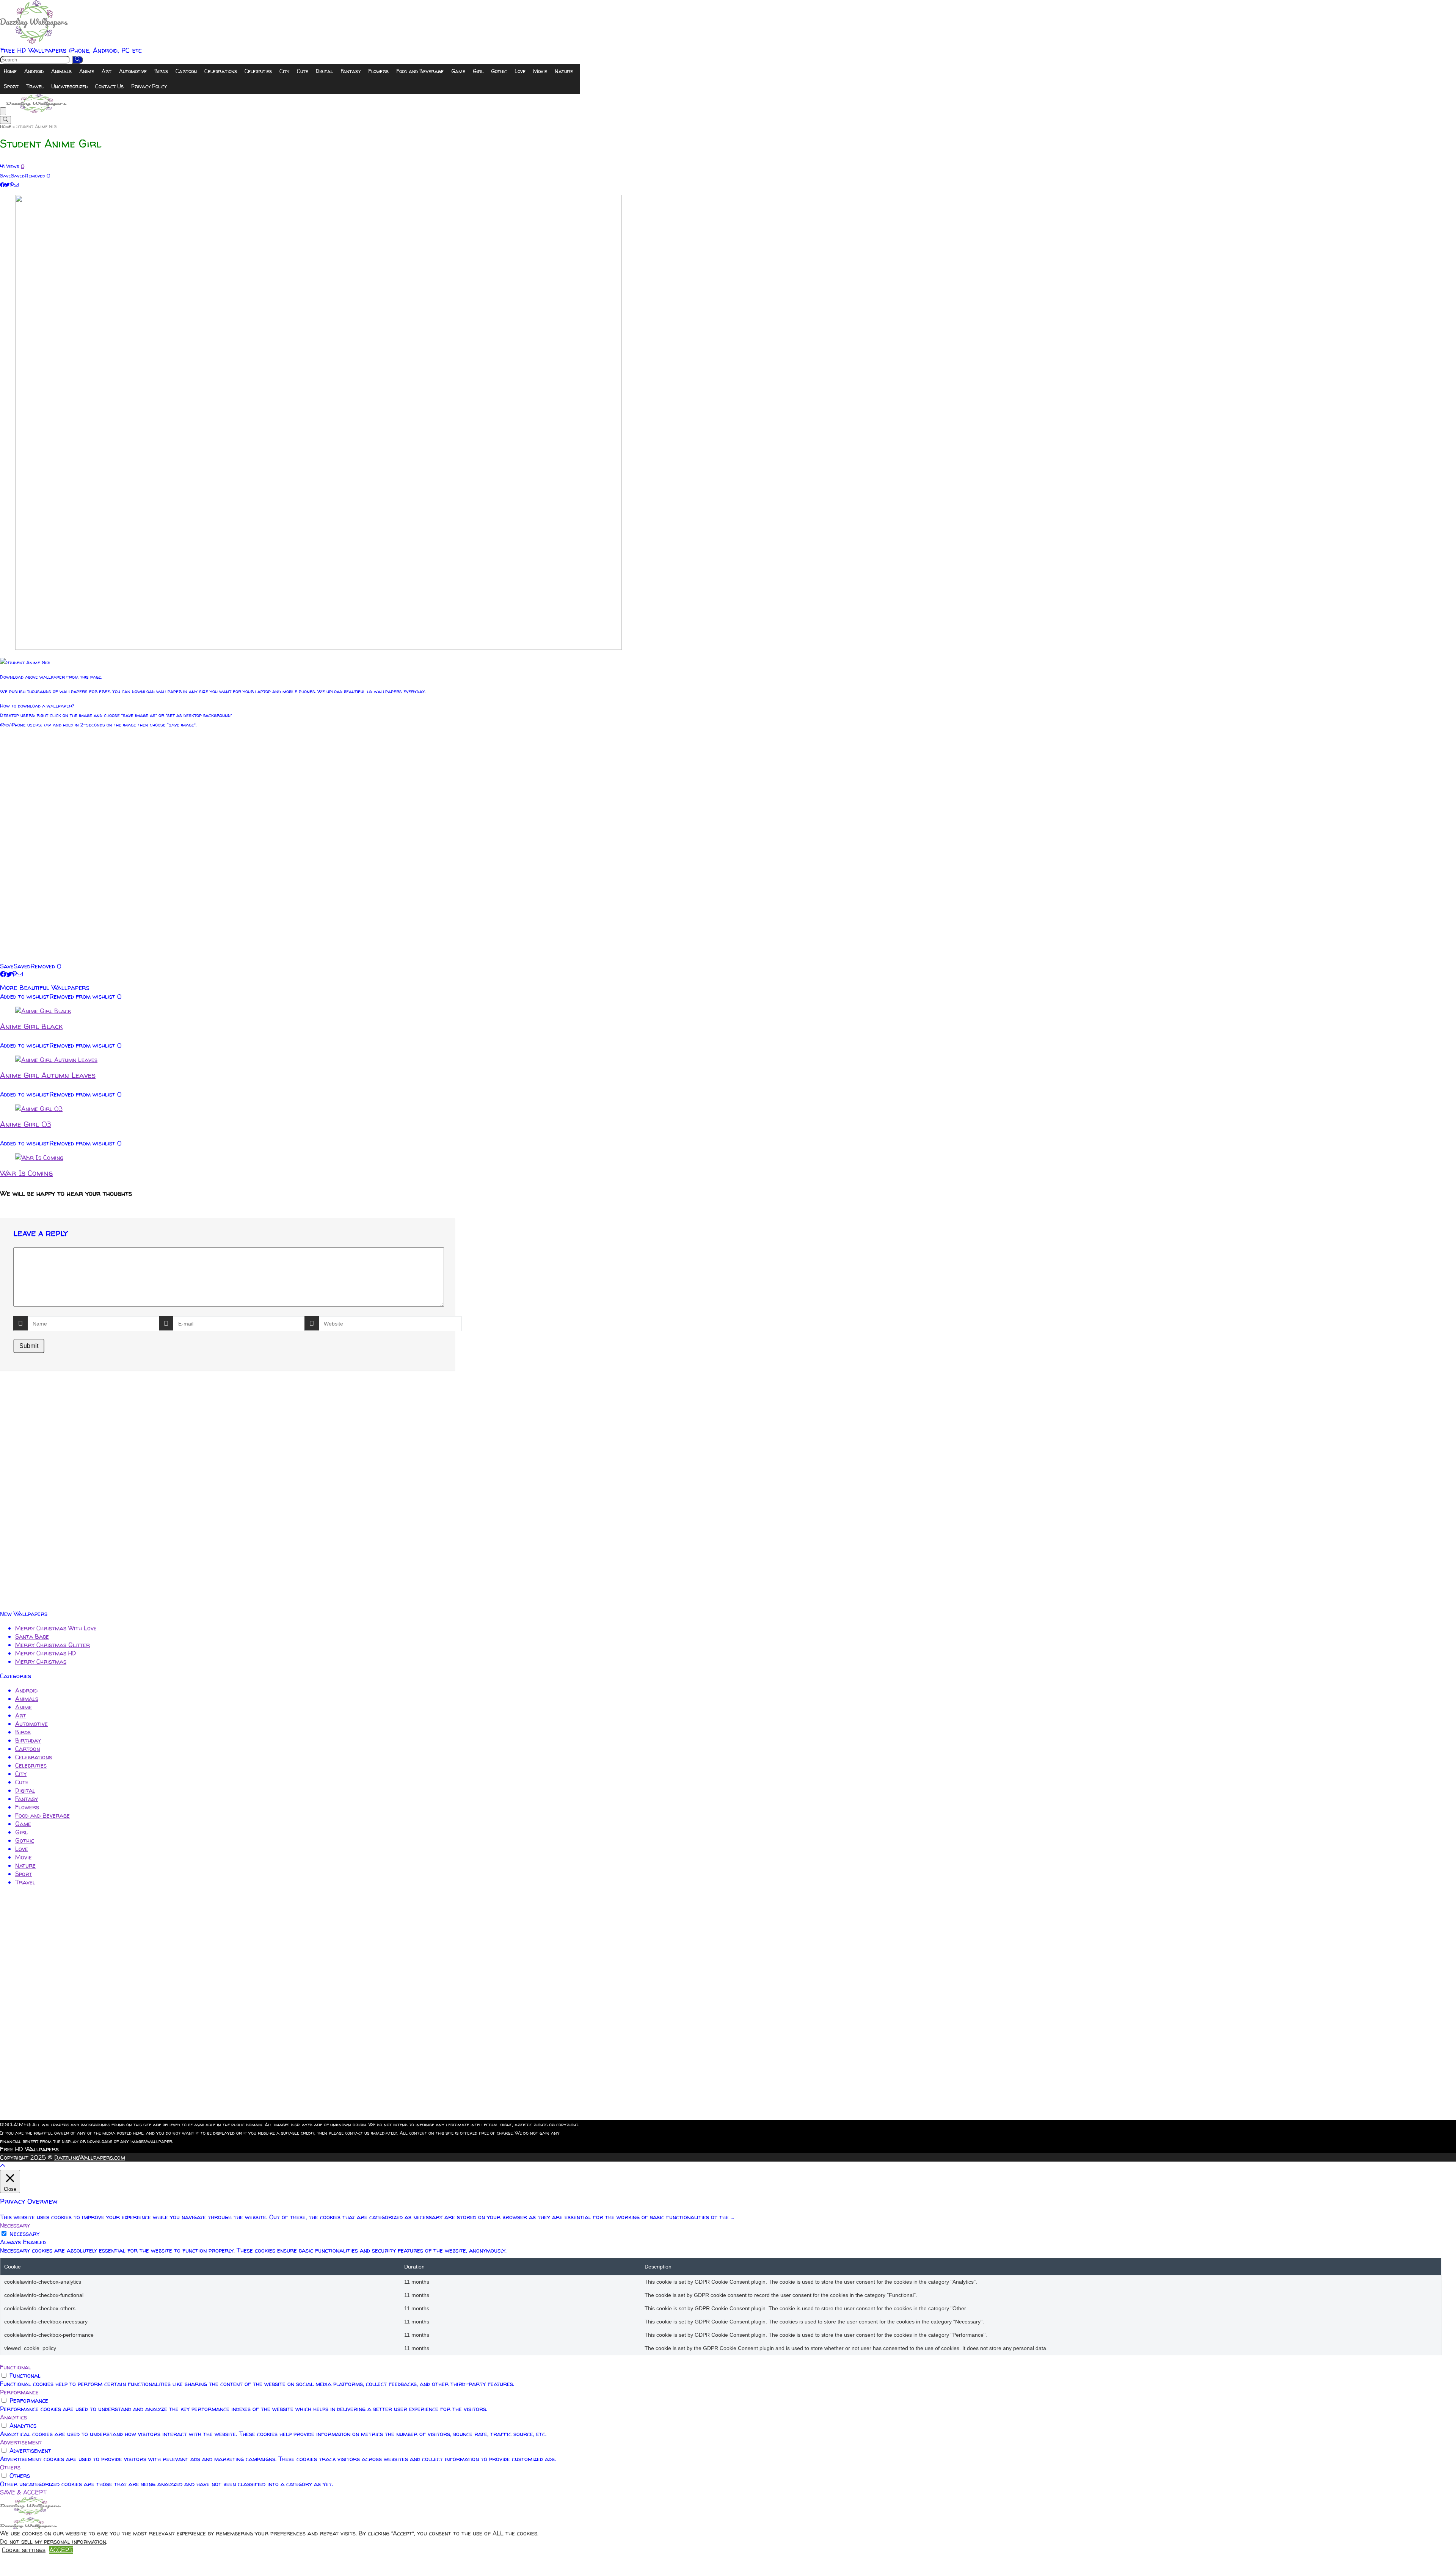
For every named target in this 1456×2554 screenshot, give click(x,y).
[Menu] (3, 111)
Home (10, 71)
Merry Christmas (41, 1661)
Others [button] (10, 2467)
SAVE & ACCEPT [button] (23, 2492)
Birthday (28, 1740)
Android (34, 71)
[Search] (78, 60)
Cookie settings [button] (24, 2550)
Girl (478, 71)
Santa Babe (32, 1636)
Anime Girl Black (31, 1026)
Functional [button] (16, 2367)
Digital (324, 71)
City (284, 71)
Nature (564, 71)
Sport (11, 86)
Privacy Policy (149, 86)
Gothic (499, 71)
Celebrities (258, 71)
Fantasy (351, 71)
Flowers (378, 71)
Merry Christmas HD (46, 1653)
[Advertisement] (227, 848)
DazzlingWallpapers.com (90, 2157)
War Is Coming (26, 1173)
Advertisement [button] (21, 2442)
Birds (161, 71)
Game (458, 71)
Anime (87, 71)
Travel (35, 86)
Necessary (24, 2234)
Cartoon (186, 71)
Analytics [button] (13, 2417)
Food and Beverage (420, 71)
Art (107, 71)
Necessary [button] (15, 2225)
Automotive (133, 71)
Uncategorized (69, 86)
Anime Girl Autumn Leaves (48, 1075)
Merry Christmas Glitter (53, 1645)
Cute (303, 71)
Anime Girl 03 (26, 1124)
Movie (540, 71)
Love (520, 71)
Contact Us (109, 86)
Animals (61, 71)
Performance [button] (19, 2392)
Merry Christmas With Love (56, 1628)
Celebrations (221, 71)
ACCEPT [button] (61, 2550)
